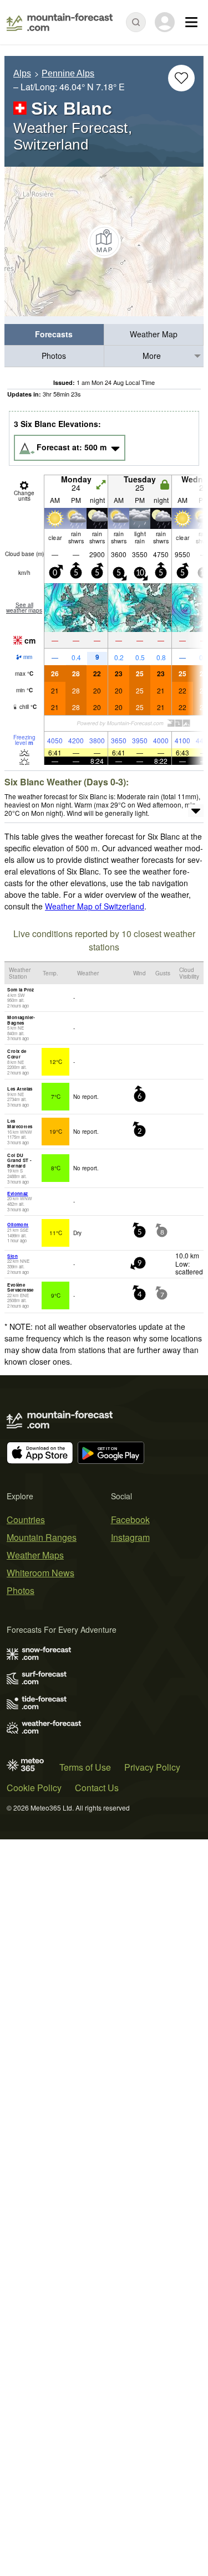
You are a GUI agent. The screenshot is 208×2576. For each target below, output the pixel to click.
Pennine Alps (68, 73)
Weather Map (154, 334)
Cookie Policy (34, 1788)
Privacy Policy (152, 1767)
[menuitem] (54, 335)
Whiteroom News (40, 1573)
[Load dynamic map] (104, 241)
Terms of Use (85, 1767)
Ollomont (18, 1224)
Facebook (130, 1520)
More (152, 356)
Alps (22, 73)
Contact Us (97, 1788)
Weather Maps (35, 1555)
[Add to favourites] (181, 78)
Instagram (130, 1537)
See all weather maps (24, 608)
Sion (12, 1256)
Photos (54, 356)
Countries (26, 1520)
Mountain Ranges (42, 1537)
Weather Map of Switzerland (95, 906)
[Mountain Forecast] (60, 22)
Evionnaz (17, 1193)
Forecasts (54, 334)
